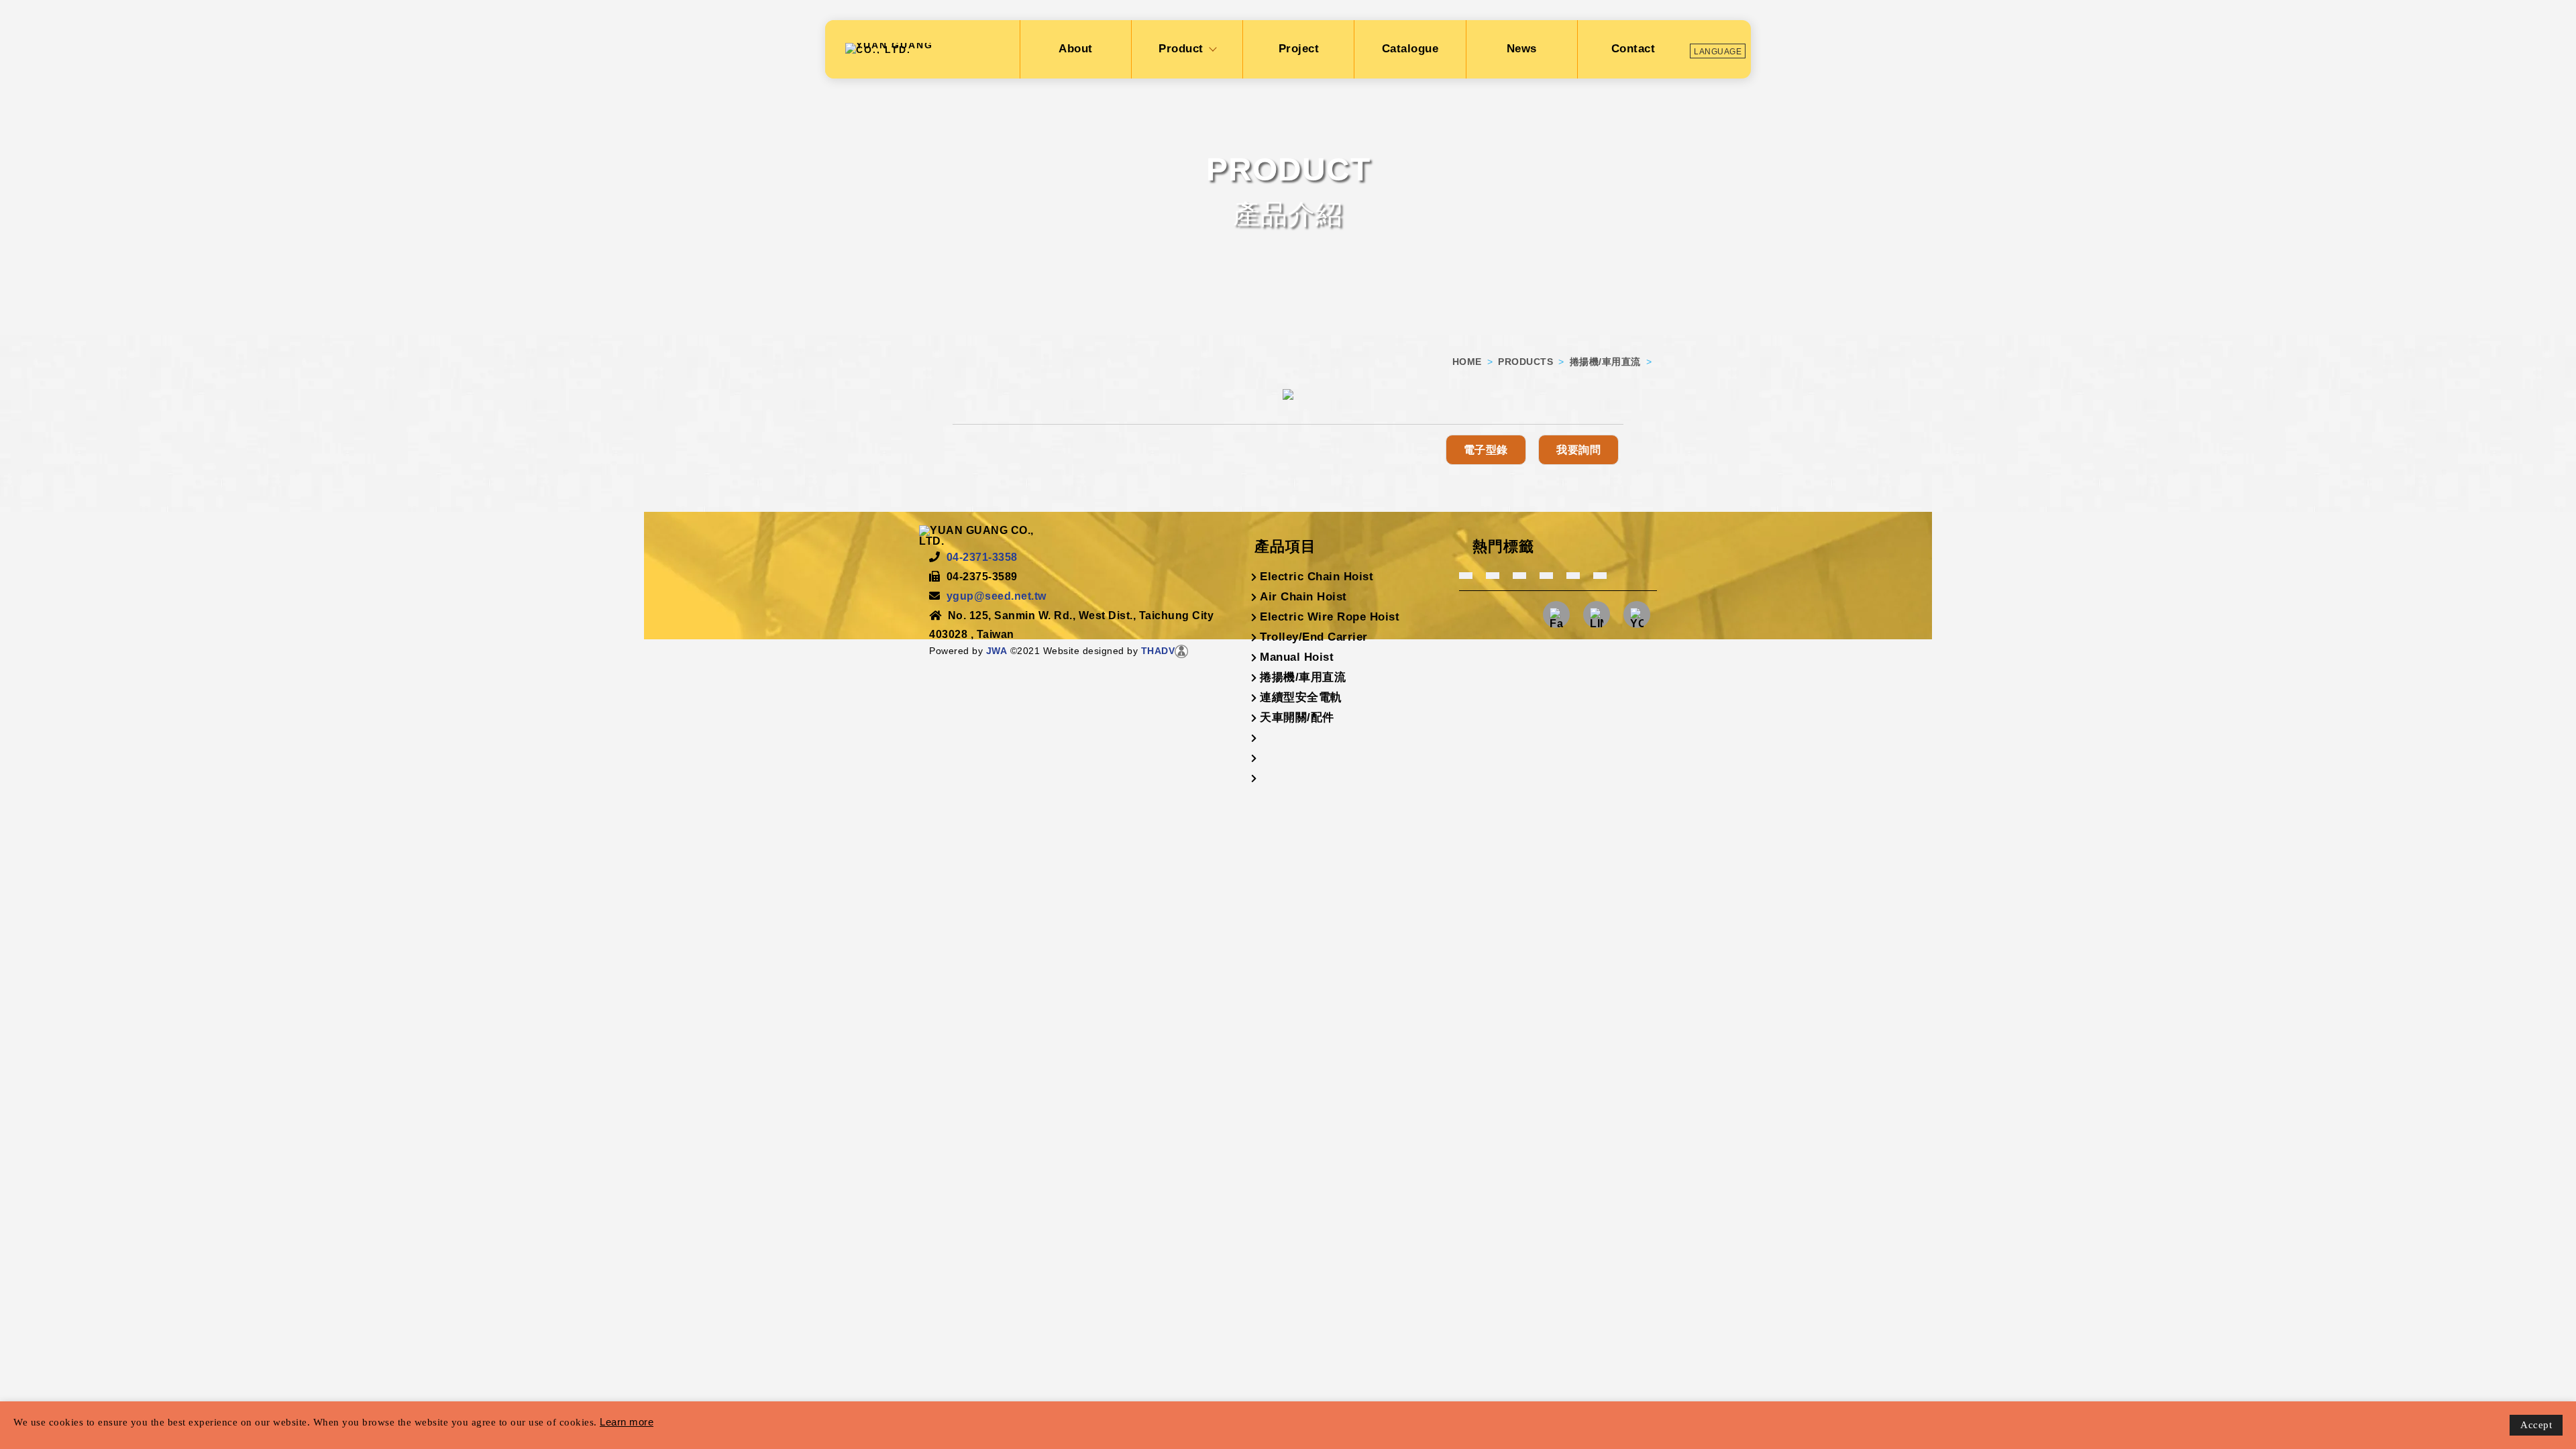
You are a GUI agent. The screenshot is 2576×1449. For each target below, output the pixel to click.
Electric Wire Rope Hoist (1330, 617)
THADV (1158, 651)
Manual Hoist (1297, 657)
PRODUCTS (1525, 362)
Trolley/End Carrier (1314, 637)
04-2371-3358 (982, 557)
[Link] (1637, 624)
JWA (995, 651)
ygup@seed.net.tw (997, 596)
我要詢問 (1578, 450)
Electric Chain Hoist (1317, 577)
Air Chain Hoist (1303, 597)
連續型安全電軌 (1301, 697)
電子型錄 (1486, 450)
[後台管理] (1181, 651)
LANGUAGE (1718, 52)
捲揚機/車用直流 (1605, 362)
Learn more (627, 1422)
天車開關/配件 (1297, 717)
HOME (1467, 362)
